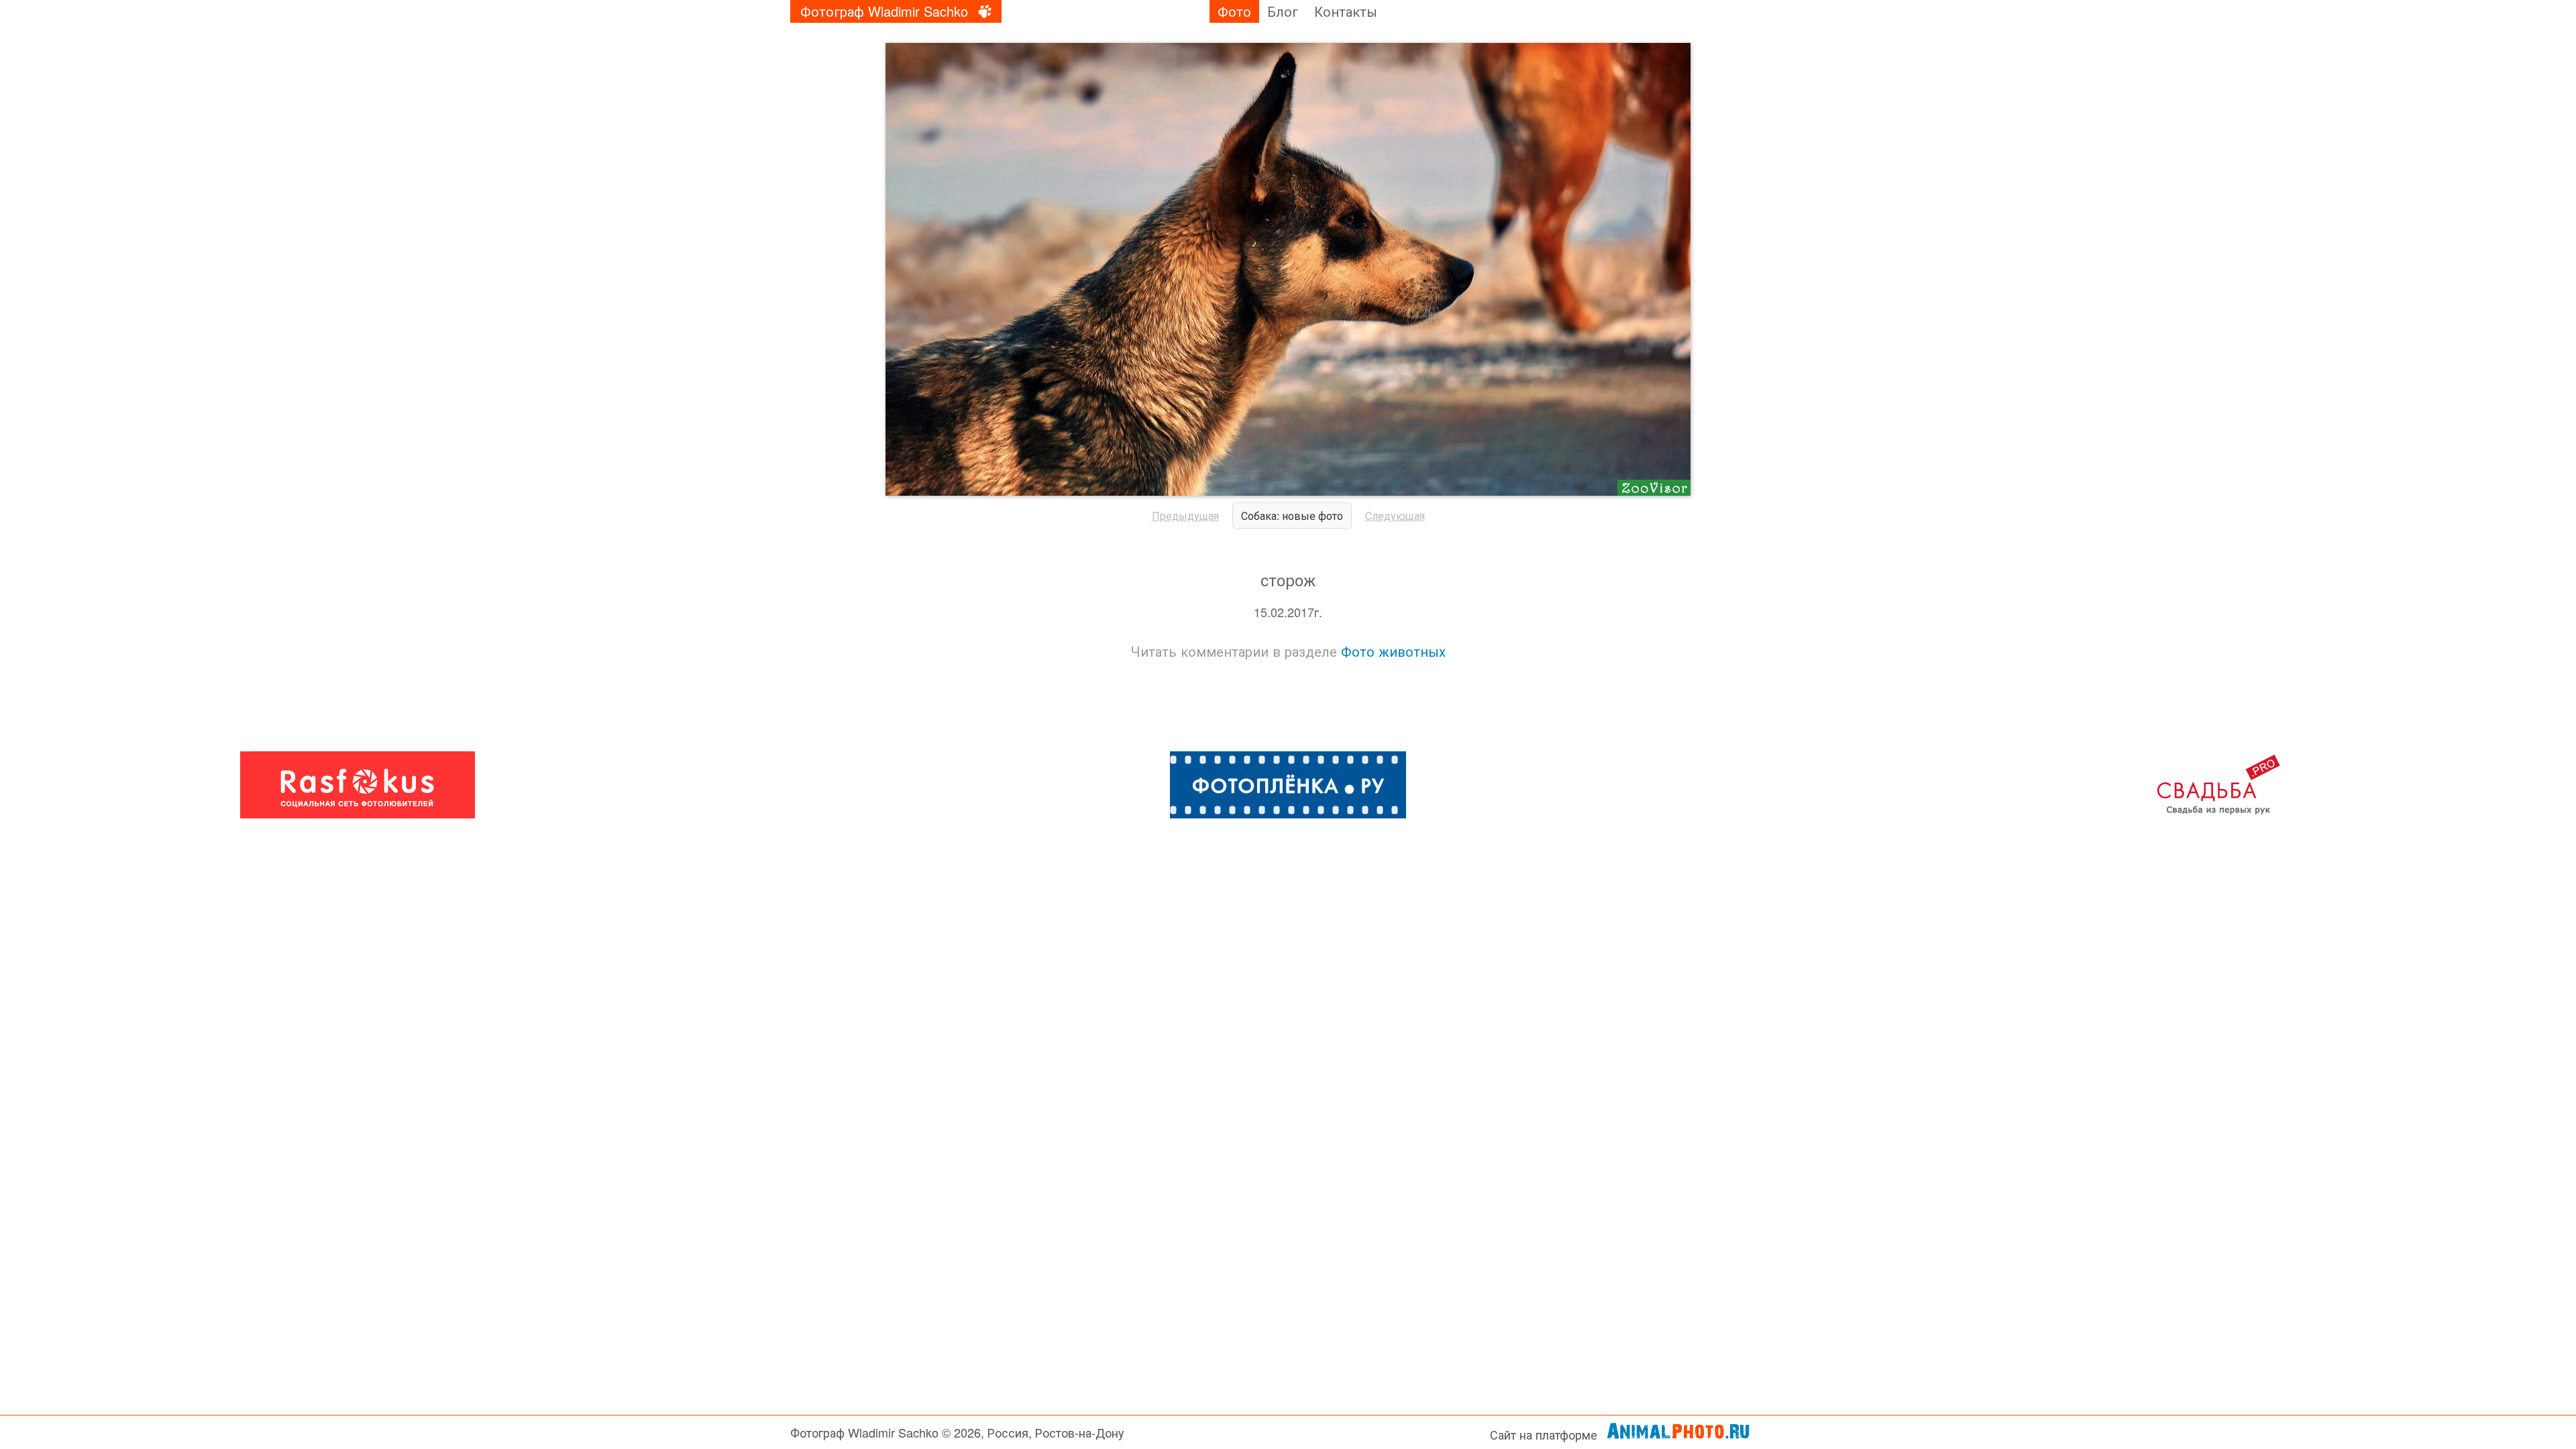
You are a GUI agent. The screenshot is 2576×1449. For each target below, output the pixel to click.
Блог (1283, 11)
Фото (1234, 11)
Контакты (1346, 11)
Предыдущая (1185, 516)
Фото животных (1393, 651)
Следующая (1395, 516)
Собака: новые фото (1292, 516)
